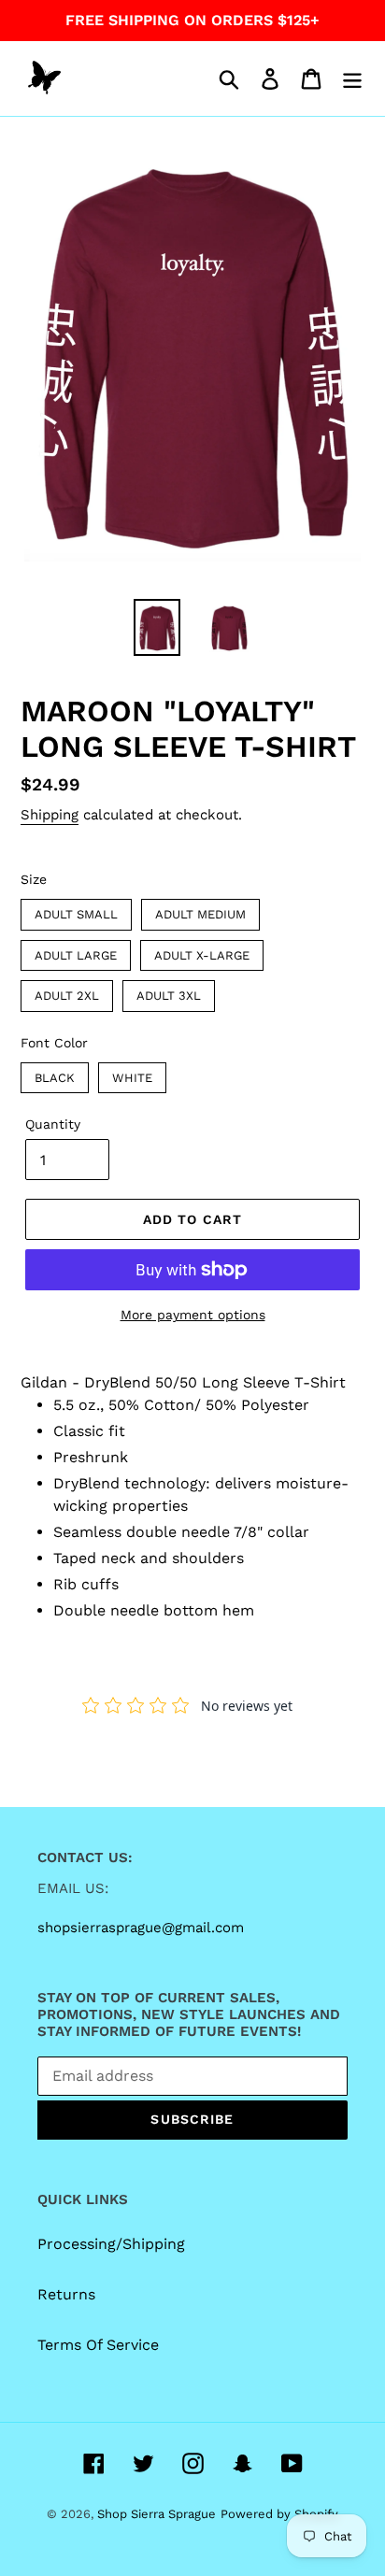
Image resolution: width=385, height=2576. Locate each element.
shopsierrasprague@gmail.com (141, 1928)
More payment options (193, 1315)
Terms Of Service (98, 2345)
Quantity (53, 1124)
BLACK (55, 1074)
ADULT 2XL (67, 991)
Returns (66, 2294)
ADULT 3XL (169, 991)
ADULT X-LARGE (202, 951)
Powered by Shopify (279, 2514)
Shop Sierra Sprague (157, 2514)
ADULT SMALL (77, 910)
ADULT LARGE (76, 951)
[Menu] (352, 79)
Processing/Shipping (111, 2244)
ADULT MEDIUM (200, 910)
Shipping (50, 815)
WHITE (133, 1074)
